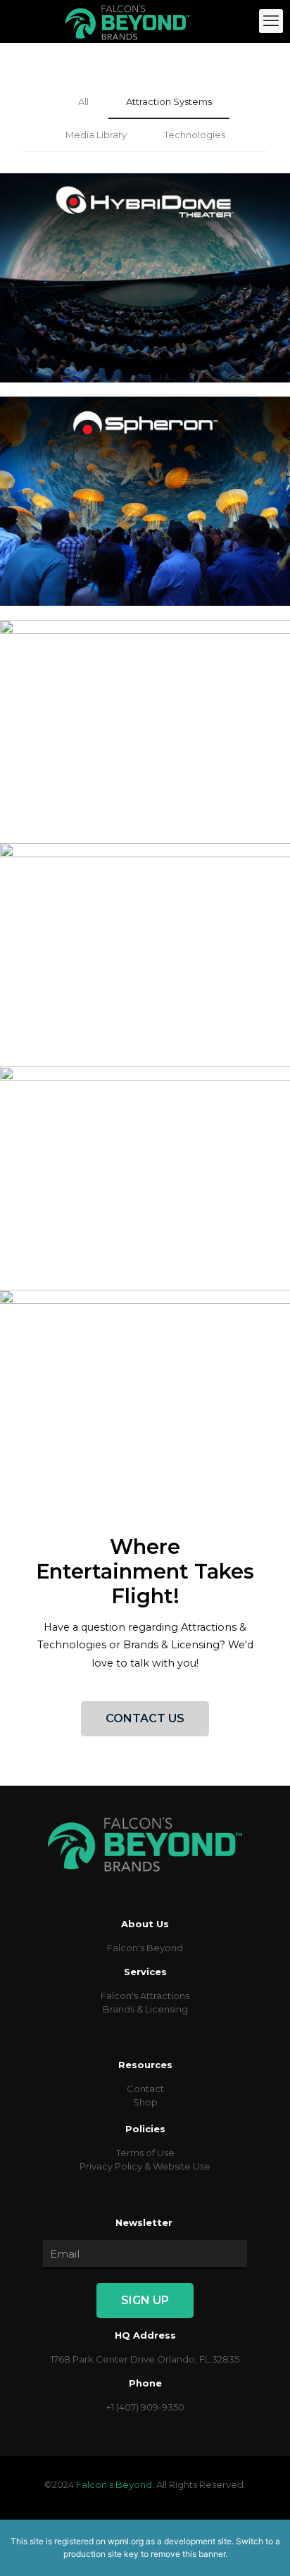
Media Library (96, 135)
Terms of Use (145, 2153)
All (83, 101)
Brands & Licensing (145, 2009)
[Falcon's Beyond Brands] (128, 21)
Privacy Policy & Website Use (145, 2166)
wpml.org (126, 2541)
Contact (145, 2089)
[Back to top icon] (261, 2547)
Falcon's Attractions (145, 1996)
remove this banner (188, 2554)
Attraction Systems (169, 101)
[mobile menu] (271, 21)
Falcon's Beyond (145, 1948)
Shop (145, 2102)
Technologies (195, 135)
